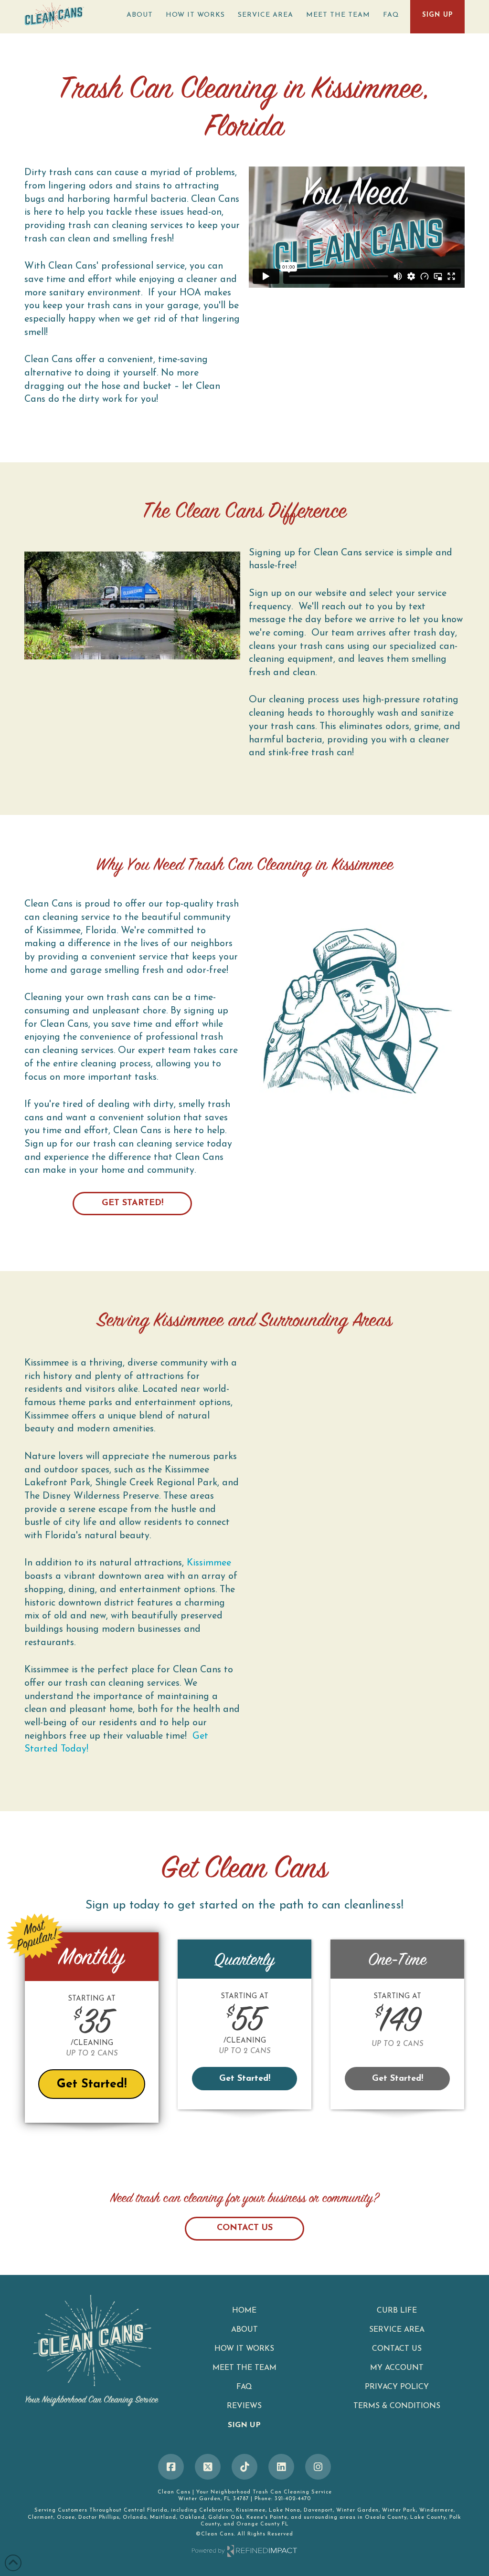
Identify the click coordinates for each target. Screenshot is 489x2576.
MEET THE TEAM (244, 2368)
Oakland (192, 2518)
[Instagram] (318, 2467)
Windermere (436, 2510)
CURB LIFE (397, 2311)
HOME (244, 2311)
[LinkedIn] (281, 2467)
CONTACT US (245, 2228)
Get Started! (133, 1203)
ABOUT (244, 2330)
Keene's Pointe (267, 2518)
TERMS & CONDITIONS (397, 2406)
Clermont (41, 2518)
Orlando (135, 2518)
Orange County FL (263, 2524)
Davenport (318, 2510)
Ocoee (66, 2518)
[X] (208, 2467)
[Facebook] (171, 2467)
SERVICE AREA (397, 2330)
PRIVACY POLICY (397, 2387)
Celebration (216, 2510)
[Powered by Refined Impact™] (244, 2551)
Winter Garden (357, 2510)
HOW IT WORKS (244, 2349)
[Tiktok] (244, 2467)
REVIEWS (244, 2406)
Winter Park (399, 2510)
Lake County (428, 2518)
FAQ (244, 2387)
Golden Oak (226, 2518)
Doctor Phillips (99, 2518)
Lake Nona (285, 2510)
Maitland (163, 2518)
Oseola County (386, 2518)
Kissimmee (209, 1563)
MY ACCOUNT (397, 2368)
